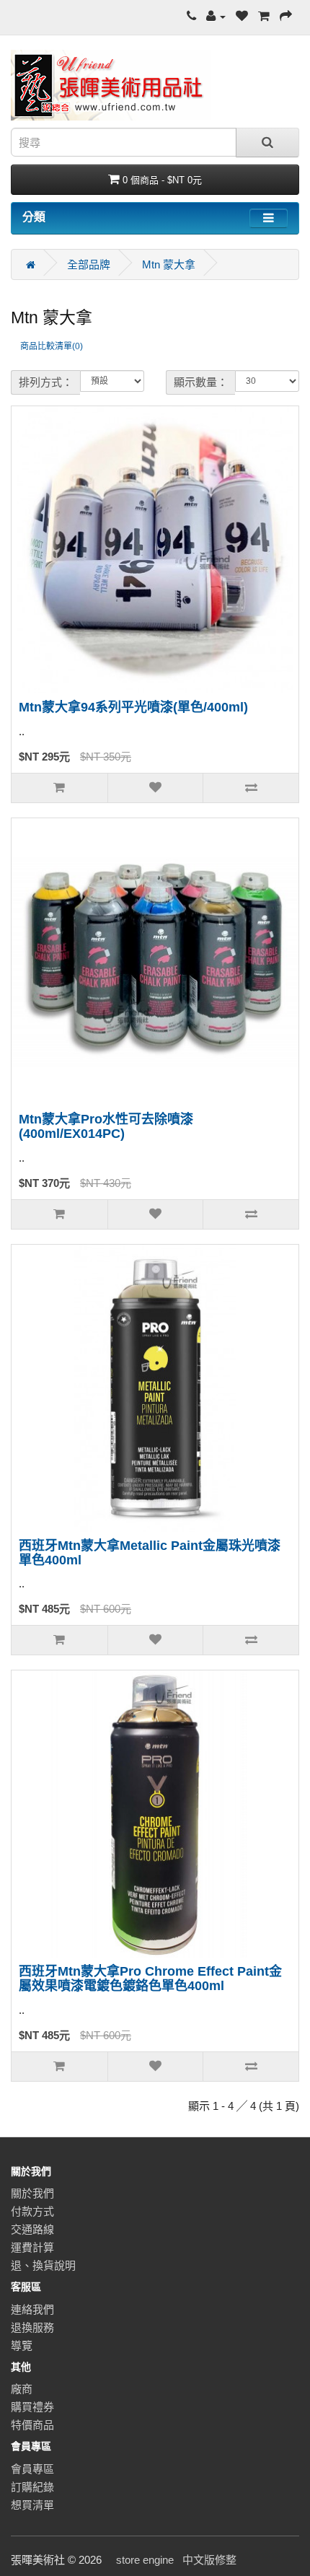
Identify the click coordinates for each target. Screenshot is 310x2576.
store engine (145, 2560)
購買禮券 (32, 2407)
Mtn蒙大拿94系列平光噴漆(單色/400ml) (133, 707)
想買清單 (32, 2505)
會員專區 (32, 2469)
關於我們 (32, 2193)
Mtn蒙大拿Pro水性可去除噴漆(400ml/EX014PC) (106, 1126)
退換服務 (32, 2327)
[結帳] (286, 16)
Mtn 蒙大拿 (169, 264)
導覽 (22, 2345)
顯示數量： (201, 382)
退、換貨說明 (43, 2265)
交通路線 (32, 2229)
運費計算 (32, 2247)
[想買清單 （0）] (242, 16)
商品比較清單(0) (52, 346)
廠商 (22, 2389)
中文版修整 (209, 2560)
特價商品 (32, 2425)
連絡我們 (32, 2309)
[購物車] (264, 16)
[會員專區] (216, 16)
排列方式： (46, 382)
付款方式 (32, 2211)
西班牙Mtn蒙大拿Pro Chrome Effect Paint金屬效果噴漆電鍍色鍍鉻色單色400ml (150, 1979)
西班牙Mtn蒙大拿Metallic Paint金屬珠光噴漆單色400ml (150, 1553)
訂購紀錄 (32, 2487)
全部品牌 (89, 264)
